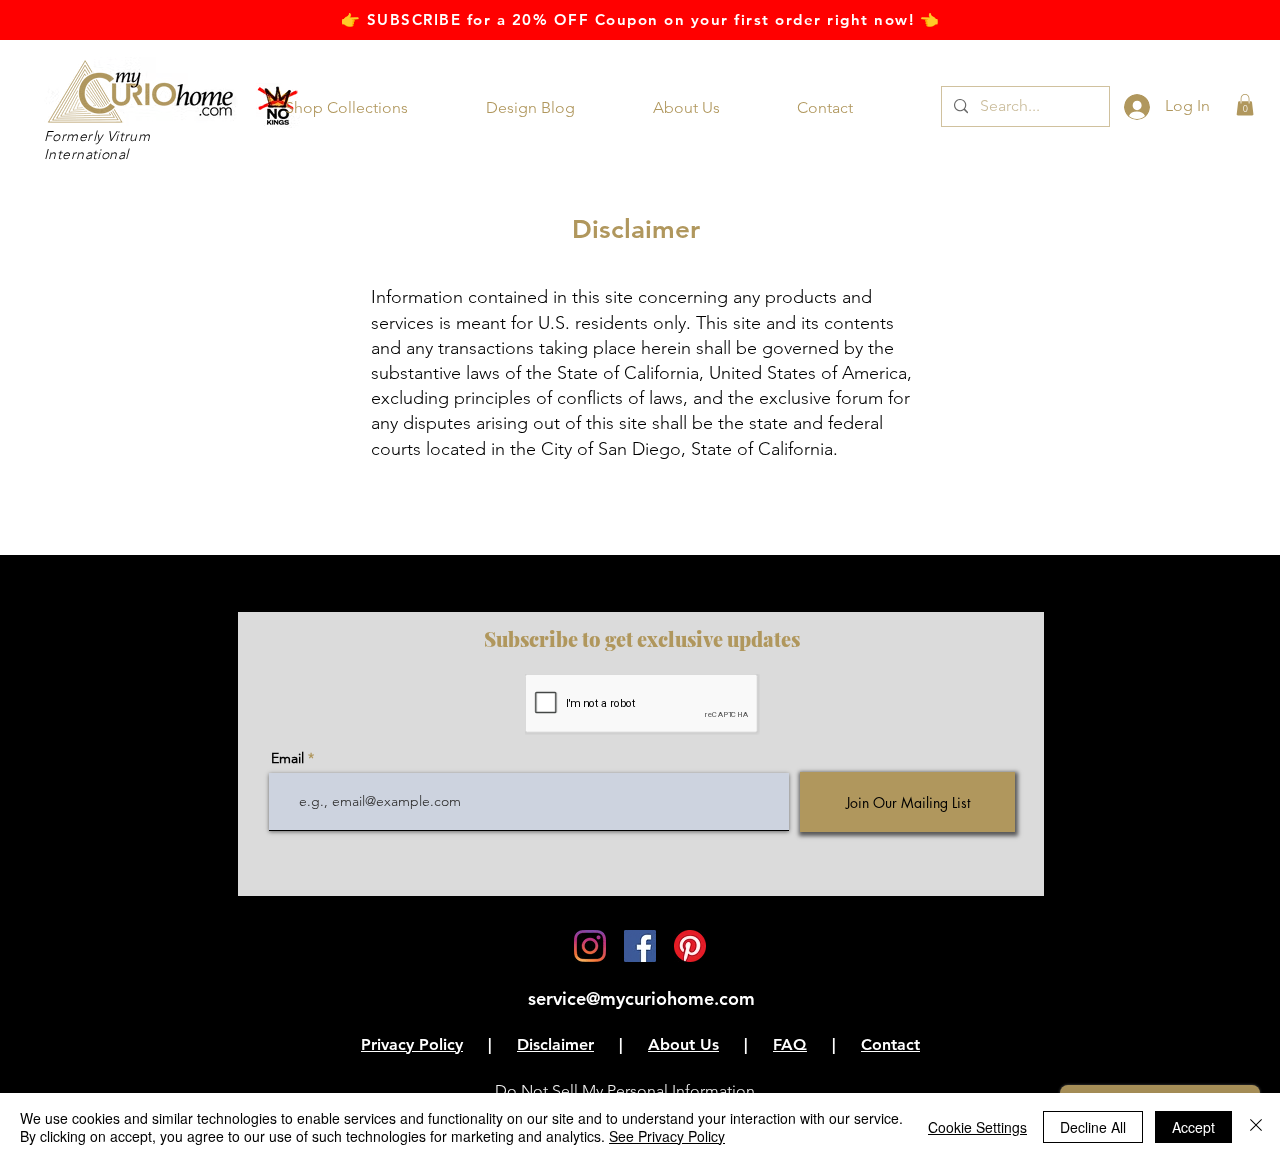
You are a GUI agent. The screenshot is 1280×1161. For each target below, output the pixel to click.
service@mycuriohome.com (641, 998)
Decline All (1093, 1127)
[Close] (1256, 1127)
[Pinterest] (690, 946)
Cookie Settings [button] (977, 1127)
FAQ (790, 1044)
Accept (1193, 1127)
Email (287, 758)
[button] (360, 108)
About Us (683, 1044)
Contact (890, 1044)
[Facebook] (640, 946)
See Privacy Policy (667, 1136)
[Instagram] (590, 946)
